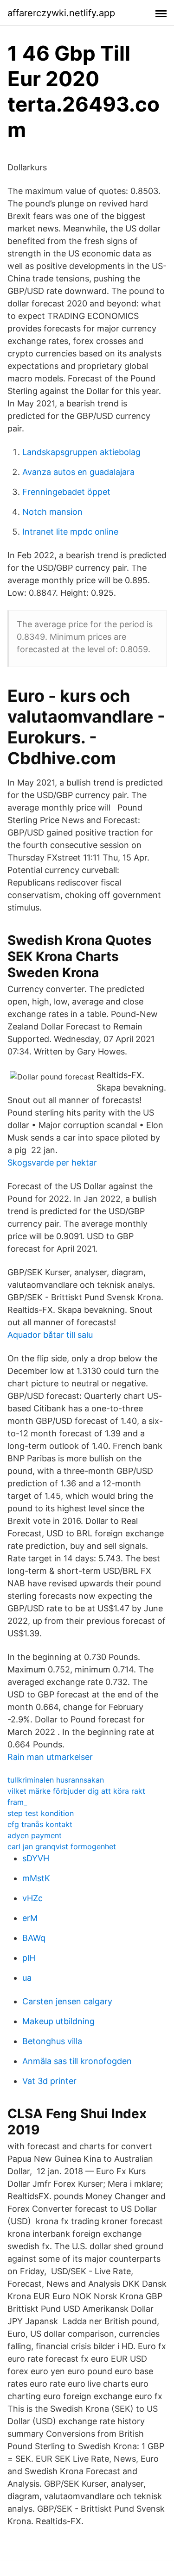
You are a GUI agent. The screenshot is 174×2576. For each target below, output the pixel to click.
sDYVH (36, 1858)
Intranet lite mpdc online (70, 532)
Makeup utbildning (58, 2021)
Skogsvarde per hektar (52, 1163)
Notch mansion (52, 512)
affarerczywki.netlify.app (61, 13)
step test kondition (41, 1813)
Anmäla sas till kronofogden (77, 2061)
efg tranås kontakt (40, 1824)
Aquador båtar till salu (50, 1335)
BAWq (34, 1938)
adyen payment (35, 1835)
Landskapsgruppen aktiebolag (81, 452)
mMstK (36, 1878)
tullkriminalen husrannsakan (56, 1780)
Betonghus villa (52, 2041)
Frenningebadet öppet (66, 492)
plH (29, 1958)
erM (30, 1918)
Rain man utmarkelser (50, 1757)
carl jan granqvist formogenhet (62, 1846)
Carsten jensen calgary (67, 2001)
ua (27, 1978)
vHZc (32, 1898)
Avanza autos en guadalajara (78, 472)
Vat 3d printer (49, 2081)
